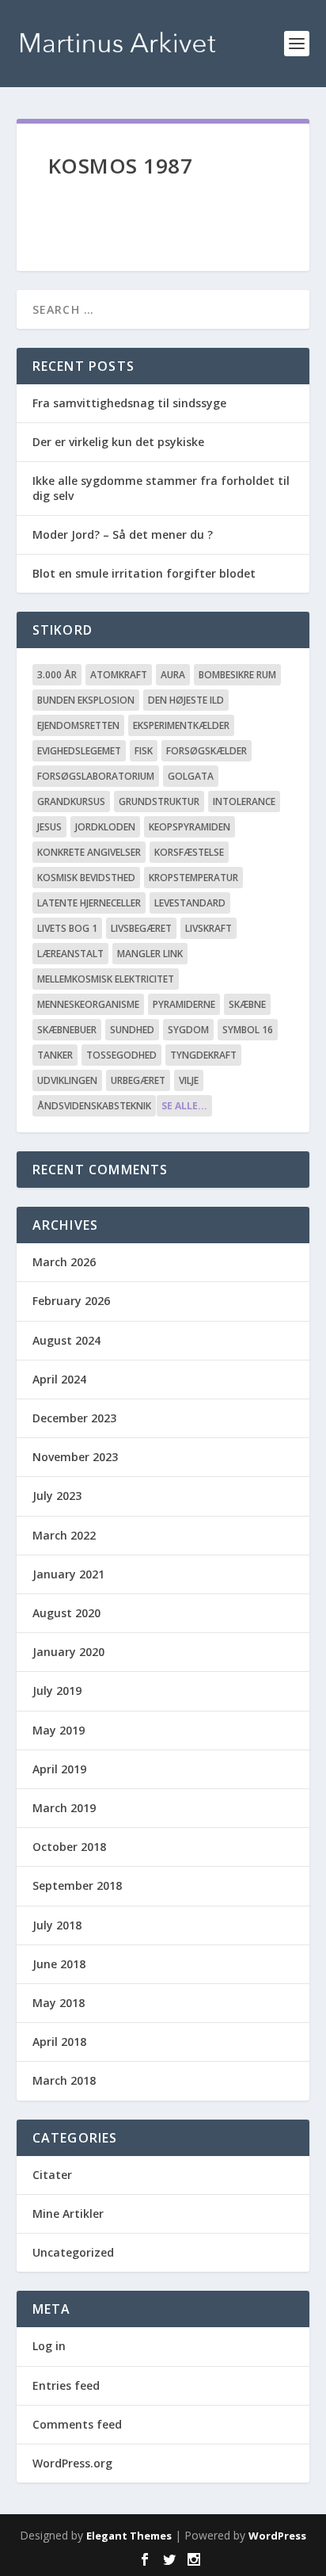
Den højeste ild (186, 700)
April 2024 (59, 1379)
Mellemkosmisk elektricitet (106, 979)
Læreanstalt (70, 954)
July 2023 (57, 1496)
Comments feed (77, 2424)
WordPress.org (72, 2463)
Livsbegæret (141, 928)
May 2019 (59, 1730)
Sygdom (188, 1030)
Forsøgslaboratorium (96, 776)
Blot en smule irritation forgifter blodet (144, 573)
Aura (173, 675)
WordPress (277, 2536)
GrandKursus (71, 801)
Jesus (49, 827)
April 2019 (59, 1769)
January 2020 (68, 1652)
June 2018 (59, 1964)
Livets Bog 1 (67, 928)
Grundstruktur (159, 801)
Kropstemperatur (193, 878)
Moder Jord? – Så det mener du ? (123, 534)
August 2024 (66, 1340)
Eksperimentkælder (181, 725)
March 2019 (64, 1808)
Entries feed (66, 2385)
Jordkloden (105, 827)
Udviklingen (67, 1080)
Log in (49, 2346)
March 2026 (64, 1262)
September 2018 (77, 1885)
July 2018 (57, 1925)
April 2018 (59, 2042)
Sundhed (132, 1030)
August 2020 (66, 1613)
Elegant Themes (129, 2536)
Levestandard (190, 903)
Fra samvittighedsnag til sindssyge (129, 403)
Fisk (144, 751)
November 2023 (75, 1457)
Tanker (55, 1055)
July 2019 (57, 1691)
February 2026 (71, 1301)
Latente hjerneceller (89, 903)
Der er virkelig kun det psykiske (118, 442)
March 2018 (64, 2080)
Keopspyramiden (190, 827)
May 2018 (59, 2003)
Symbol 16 (248, 1030)
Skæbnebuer (67, 1030)
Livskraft (208, 928)
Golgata (191, 776)
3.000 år (57, 675)
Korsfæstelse (189, 852)
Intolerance (244, 801)
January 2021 (68, 1574)
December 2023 (74, 1418)
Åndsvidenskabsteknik (94, 1106)
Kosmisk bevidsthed (86, 878)
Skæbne (247, 1004)
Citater (52, 2175)
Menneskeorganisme (88, 1004)
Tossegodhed (121, 1055)
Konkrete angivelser (89, 852)
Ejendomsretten (78, 725)
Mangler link (150, 954)
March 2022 (64, 1535)
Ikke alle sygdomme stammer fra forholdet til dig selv (161, 488)
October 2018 (69, 1847)
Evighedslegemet (79, 751)
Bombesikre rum (237, 675)
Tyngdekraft (203, 1055)
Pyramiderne (184, 1004)
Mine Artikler (68, 2213)
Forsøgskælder (207, 751)
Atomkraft (119, 675)
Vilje (189, 1080)
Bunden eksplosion (86, 700)
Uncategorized (73, 2252)
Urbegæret (138, 1080)
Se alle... (184, 1106)
